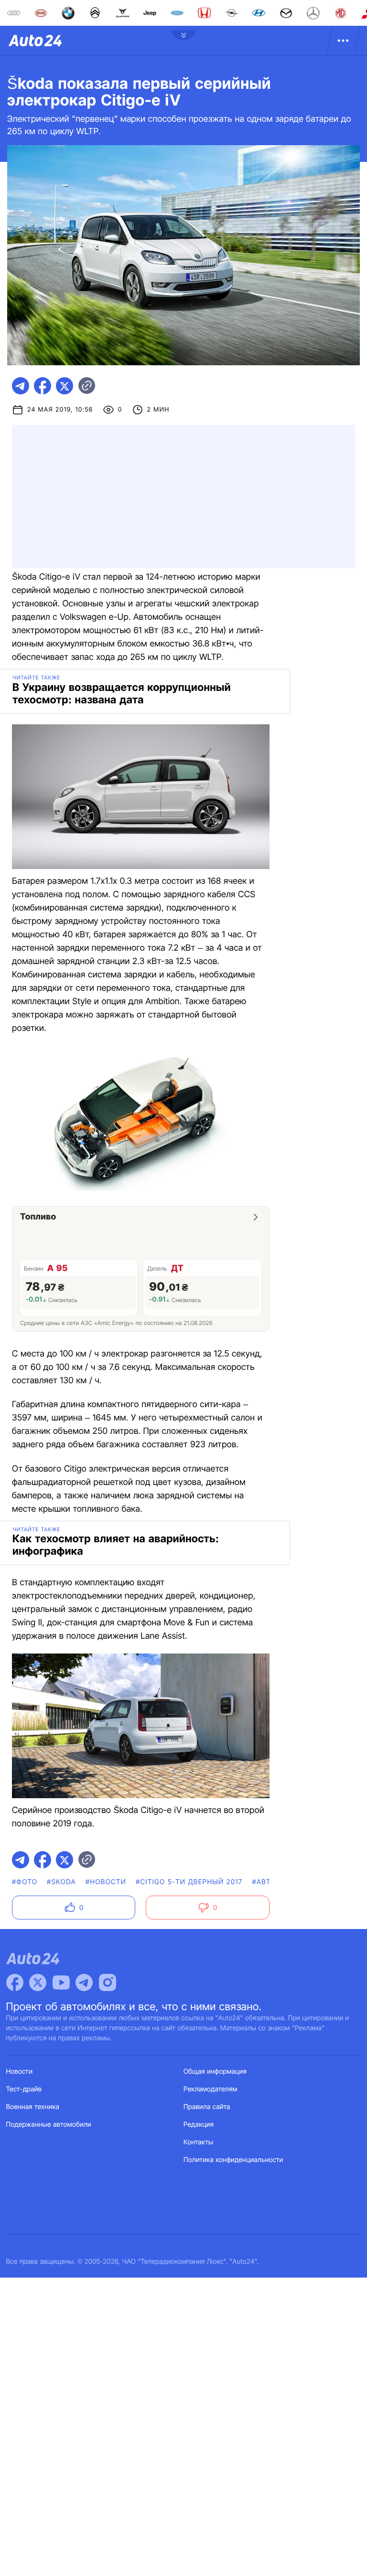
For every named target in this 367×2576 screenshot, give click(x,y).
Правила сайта (207, 2107)
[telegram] (21, 386)
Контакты (198, 2142)
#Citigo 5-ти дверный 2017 (189, 1882)
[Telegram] (84, 1982)
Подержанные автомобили (49, 2125)
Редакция (199, 2125)
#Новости (106, 1882)
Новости (20, 2072)
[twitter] (65, 386)
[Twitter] (38, 1982)
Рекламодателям (210, 2089)
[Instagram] (108, 1982)
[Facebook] (15, 1982)
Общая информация (215, 2072)
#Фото (25, 1882)
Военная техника (33, 2107)
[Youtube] (61, 1982)
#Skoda (61, 1882)
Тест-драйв (24, 2089)
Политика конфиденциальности (233, 2160)
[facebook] (43, 386)
